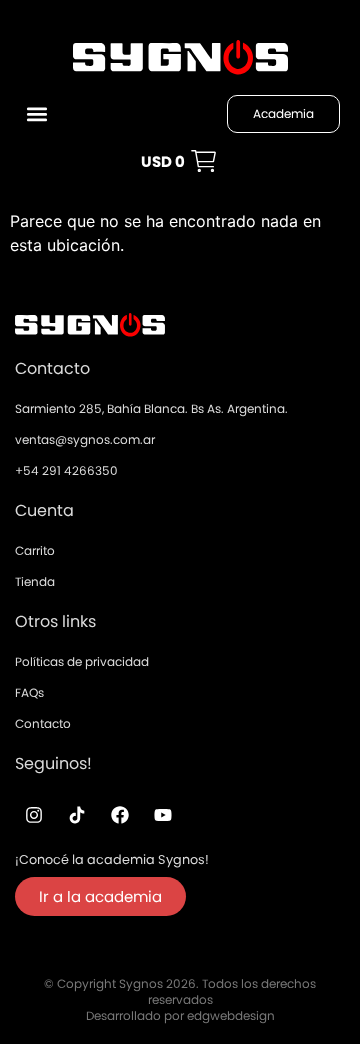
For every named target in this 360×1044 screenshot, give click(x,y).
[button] (36, 114)
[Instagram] (34, 815)
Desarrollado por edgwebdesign (180, 1015)
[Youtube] (163, 815)
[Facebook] (120, 815)
